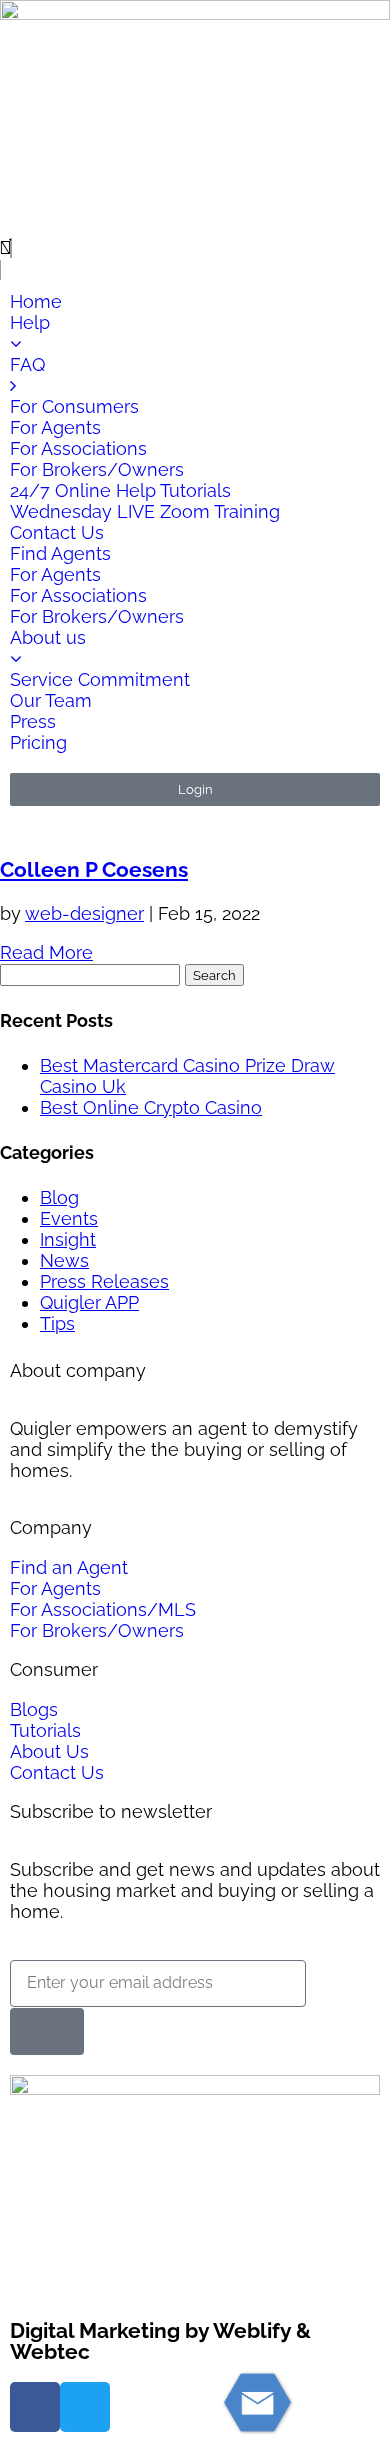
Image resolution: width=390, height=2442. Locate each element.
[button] (195, 248)
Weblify (252, 2330)
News (64, 1260)
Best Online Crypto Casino (151, 1107)
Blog (59, 1197)
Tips (57, 1323)
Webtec (50, 2351)
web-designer (84, 913)
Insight (68, 1239)
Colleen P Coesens (94, 869)
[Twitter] (85, 2407)
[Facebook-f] (35, 2407)
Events (69, 1218)
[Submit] (47, 2031)
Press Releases (104, 1281)
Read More (46, 952)
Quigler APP (89, 1302)
